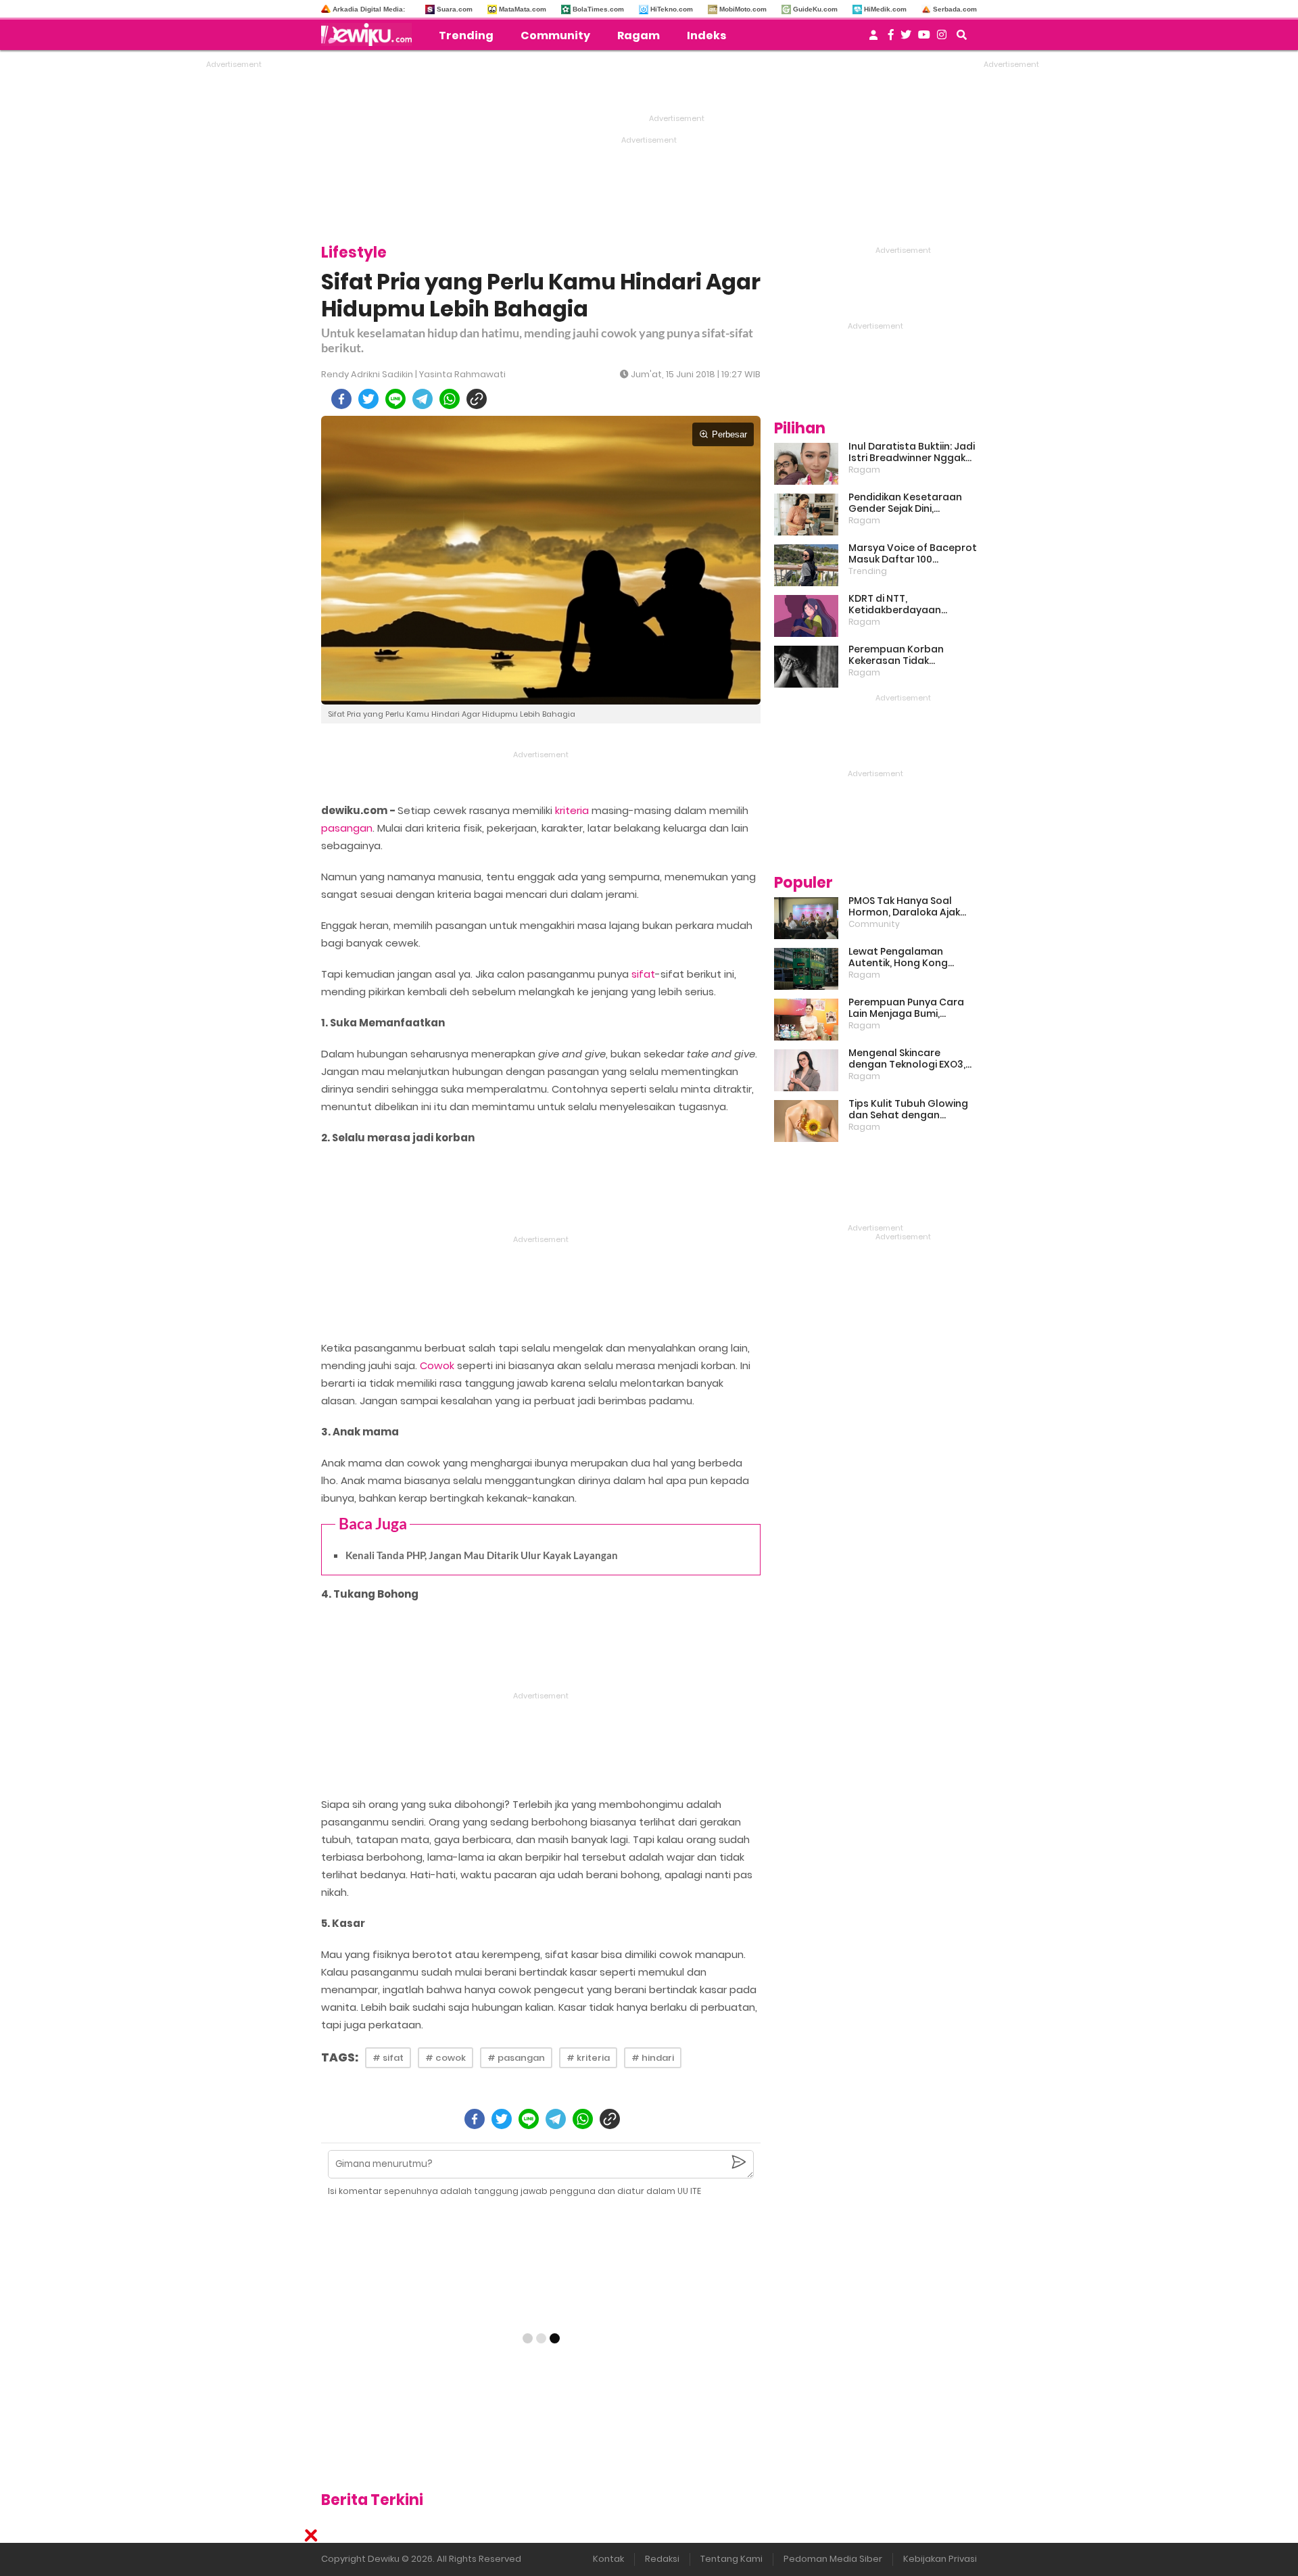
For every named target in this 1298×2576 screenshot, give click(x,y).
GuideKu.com (815, 9)
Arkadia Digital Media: (369, 9)
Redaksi (662, 2559)
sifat (643, 974)
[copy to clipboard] (477, 399)
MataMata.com (523, 9)
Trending (466, 35)
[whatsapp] (450, 399)
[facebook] (341, 399)
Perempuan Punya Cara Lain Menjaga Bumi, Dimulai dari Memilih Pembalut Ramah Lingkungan (906, 1008)
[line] (395, 399)
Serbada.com (955, 9)
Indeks (706, 35)
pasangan (347, 828)
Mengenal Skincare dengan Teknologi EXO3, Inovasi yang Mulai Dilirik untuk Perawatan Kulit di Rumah (908, 1059)
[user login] (873, 39)
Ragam (639, 35)
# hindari (653, 2058)
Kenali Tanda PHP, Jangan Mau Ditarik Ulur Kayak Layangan (482, 1555)
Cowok (437, 1365)
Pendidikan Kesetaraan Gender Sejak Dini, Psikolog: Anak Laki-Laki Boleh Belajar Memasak (905, 503)
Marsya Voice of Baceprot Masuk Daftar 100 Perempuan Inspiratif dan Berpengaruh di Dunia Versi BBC (913, 554)
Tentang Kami (731, 2559)
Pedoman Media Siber (833, 2559)
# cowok (446, 2058)
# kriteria (588, 2058)
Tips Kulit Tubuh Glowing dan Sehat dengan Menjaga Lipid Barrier (908, 1110)
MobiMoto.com (743, 9)
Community (555, 35)
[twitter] (368, 399)
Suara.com (455, 9)
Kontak (608, 2559)
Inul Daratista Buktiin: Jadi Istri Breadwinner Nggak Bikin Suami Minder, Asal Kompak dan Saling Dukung (912, 452)
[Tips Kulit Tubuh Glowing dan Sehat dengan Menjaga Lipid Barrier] (806, 1121)
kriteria (572, 810)
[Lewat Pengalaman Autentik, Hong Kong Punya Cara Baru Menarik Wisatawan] (806, 969)
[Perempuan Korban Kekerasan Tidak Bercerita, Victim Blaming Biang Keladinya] (806, 667)
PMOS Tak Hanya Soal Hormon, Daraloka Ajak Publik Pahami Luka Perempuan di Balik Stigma (904, 907)
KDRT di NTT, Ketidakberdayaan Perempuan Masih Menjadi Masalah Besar (912, 604)
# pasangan (516, 2058)
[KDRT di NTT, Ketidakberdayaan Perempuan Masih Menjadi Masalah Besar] (806, 616)
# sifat (388, 2058)
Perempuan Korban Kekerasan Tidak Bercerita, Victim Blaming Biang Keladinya (910, 655)
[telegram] (423, 399)
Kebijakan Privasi (940, 2559)
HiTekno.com (672, 9)
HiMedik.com (885, 9)
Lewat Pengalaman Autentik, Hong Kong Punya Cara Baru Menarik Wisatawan (909, 957)
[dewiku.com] (370, 34)
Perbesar (729, 434)
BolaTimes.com (598, 9)
